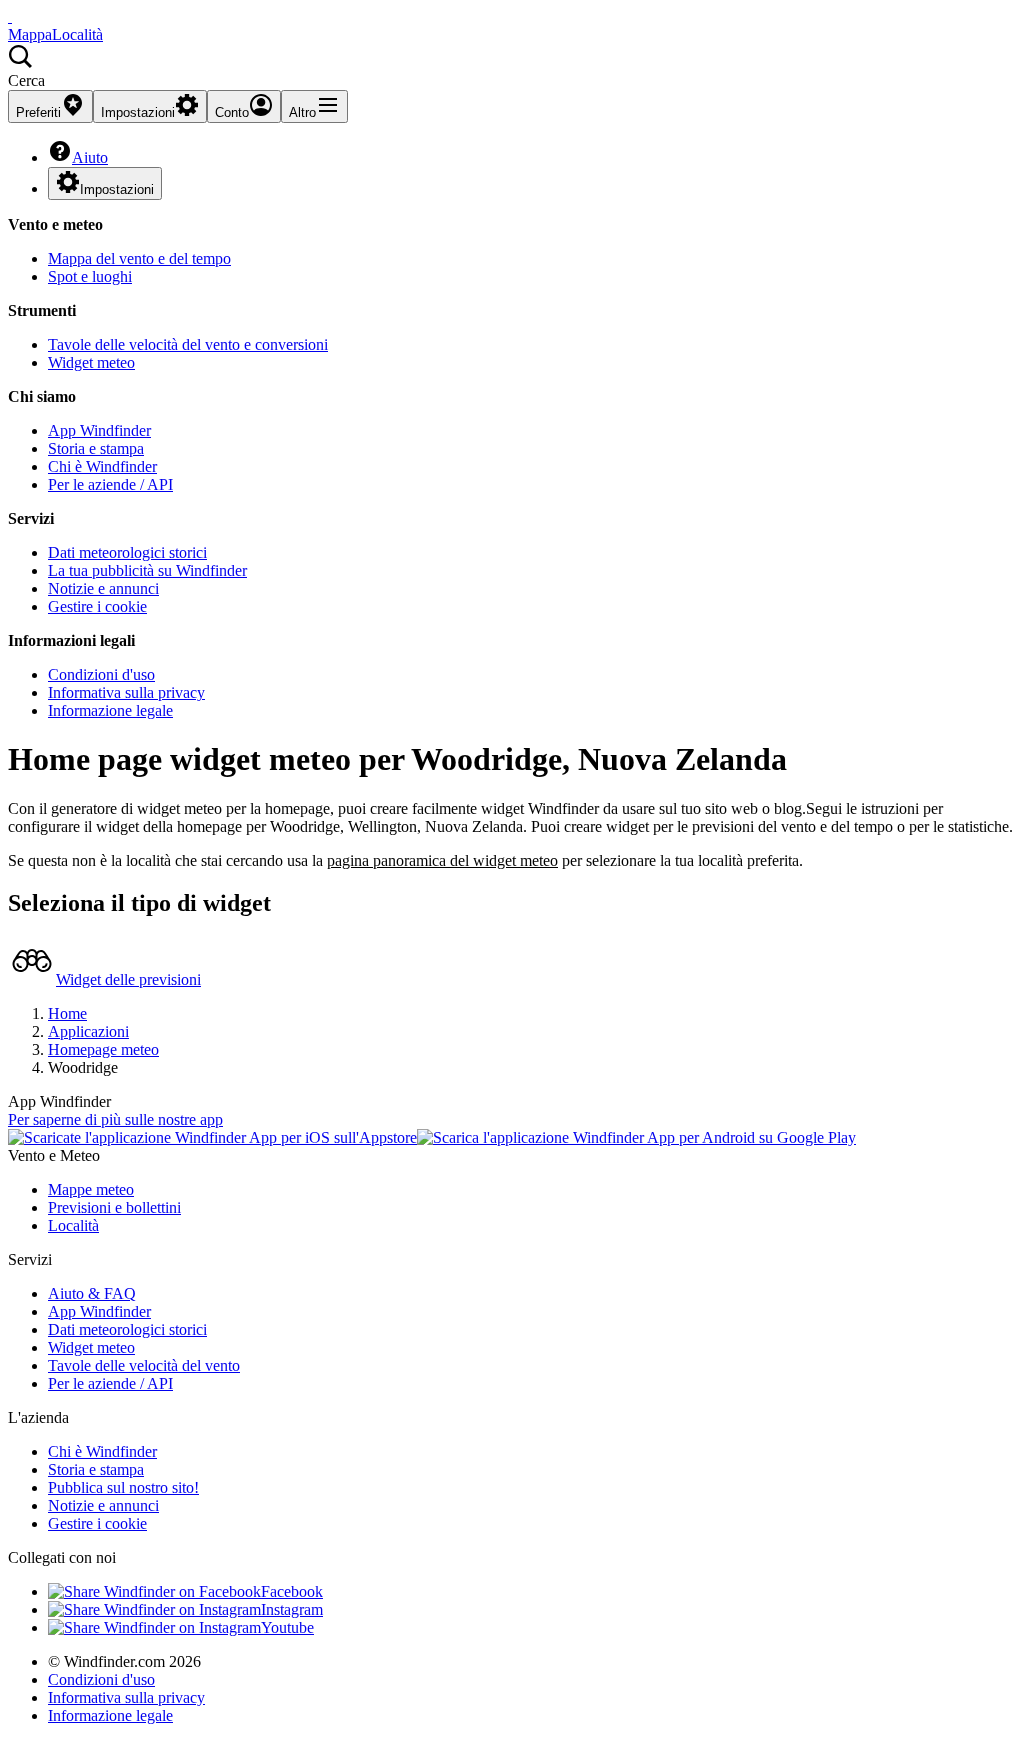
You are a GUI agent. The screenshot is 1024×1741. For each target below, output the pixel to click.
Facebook (292, 1591)
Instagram (292, 1609)
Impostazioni (117, 189)
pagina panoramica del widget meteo (442, 860)
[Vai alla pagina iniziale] (10, 16)
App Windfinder (99, 430)
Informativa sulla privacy (126, 692)
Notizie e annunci (103, 588)
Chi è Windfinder (102, 466)
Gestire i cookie (97, 606)
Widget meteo (91, 362)
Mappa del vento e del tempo (139, 258)
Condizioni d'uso (101, 674)
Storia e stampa (96, 448)
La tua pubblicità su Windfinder (147, 570)
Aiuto (90, 157)
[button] (512, 67)
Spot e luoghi (90, 276)
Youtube (287, 1627)
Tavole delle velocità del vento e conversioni (188, 344)
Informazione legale (110, 710)
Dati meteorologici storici (127, 552)
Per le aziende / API (110, 484)
